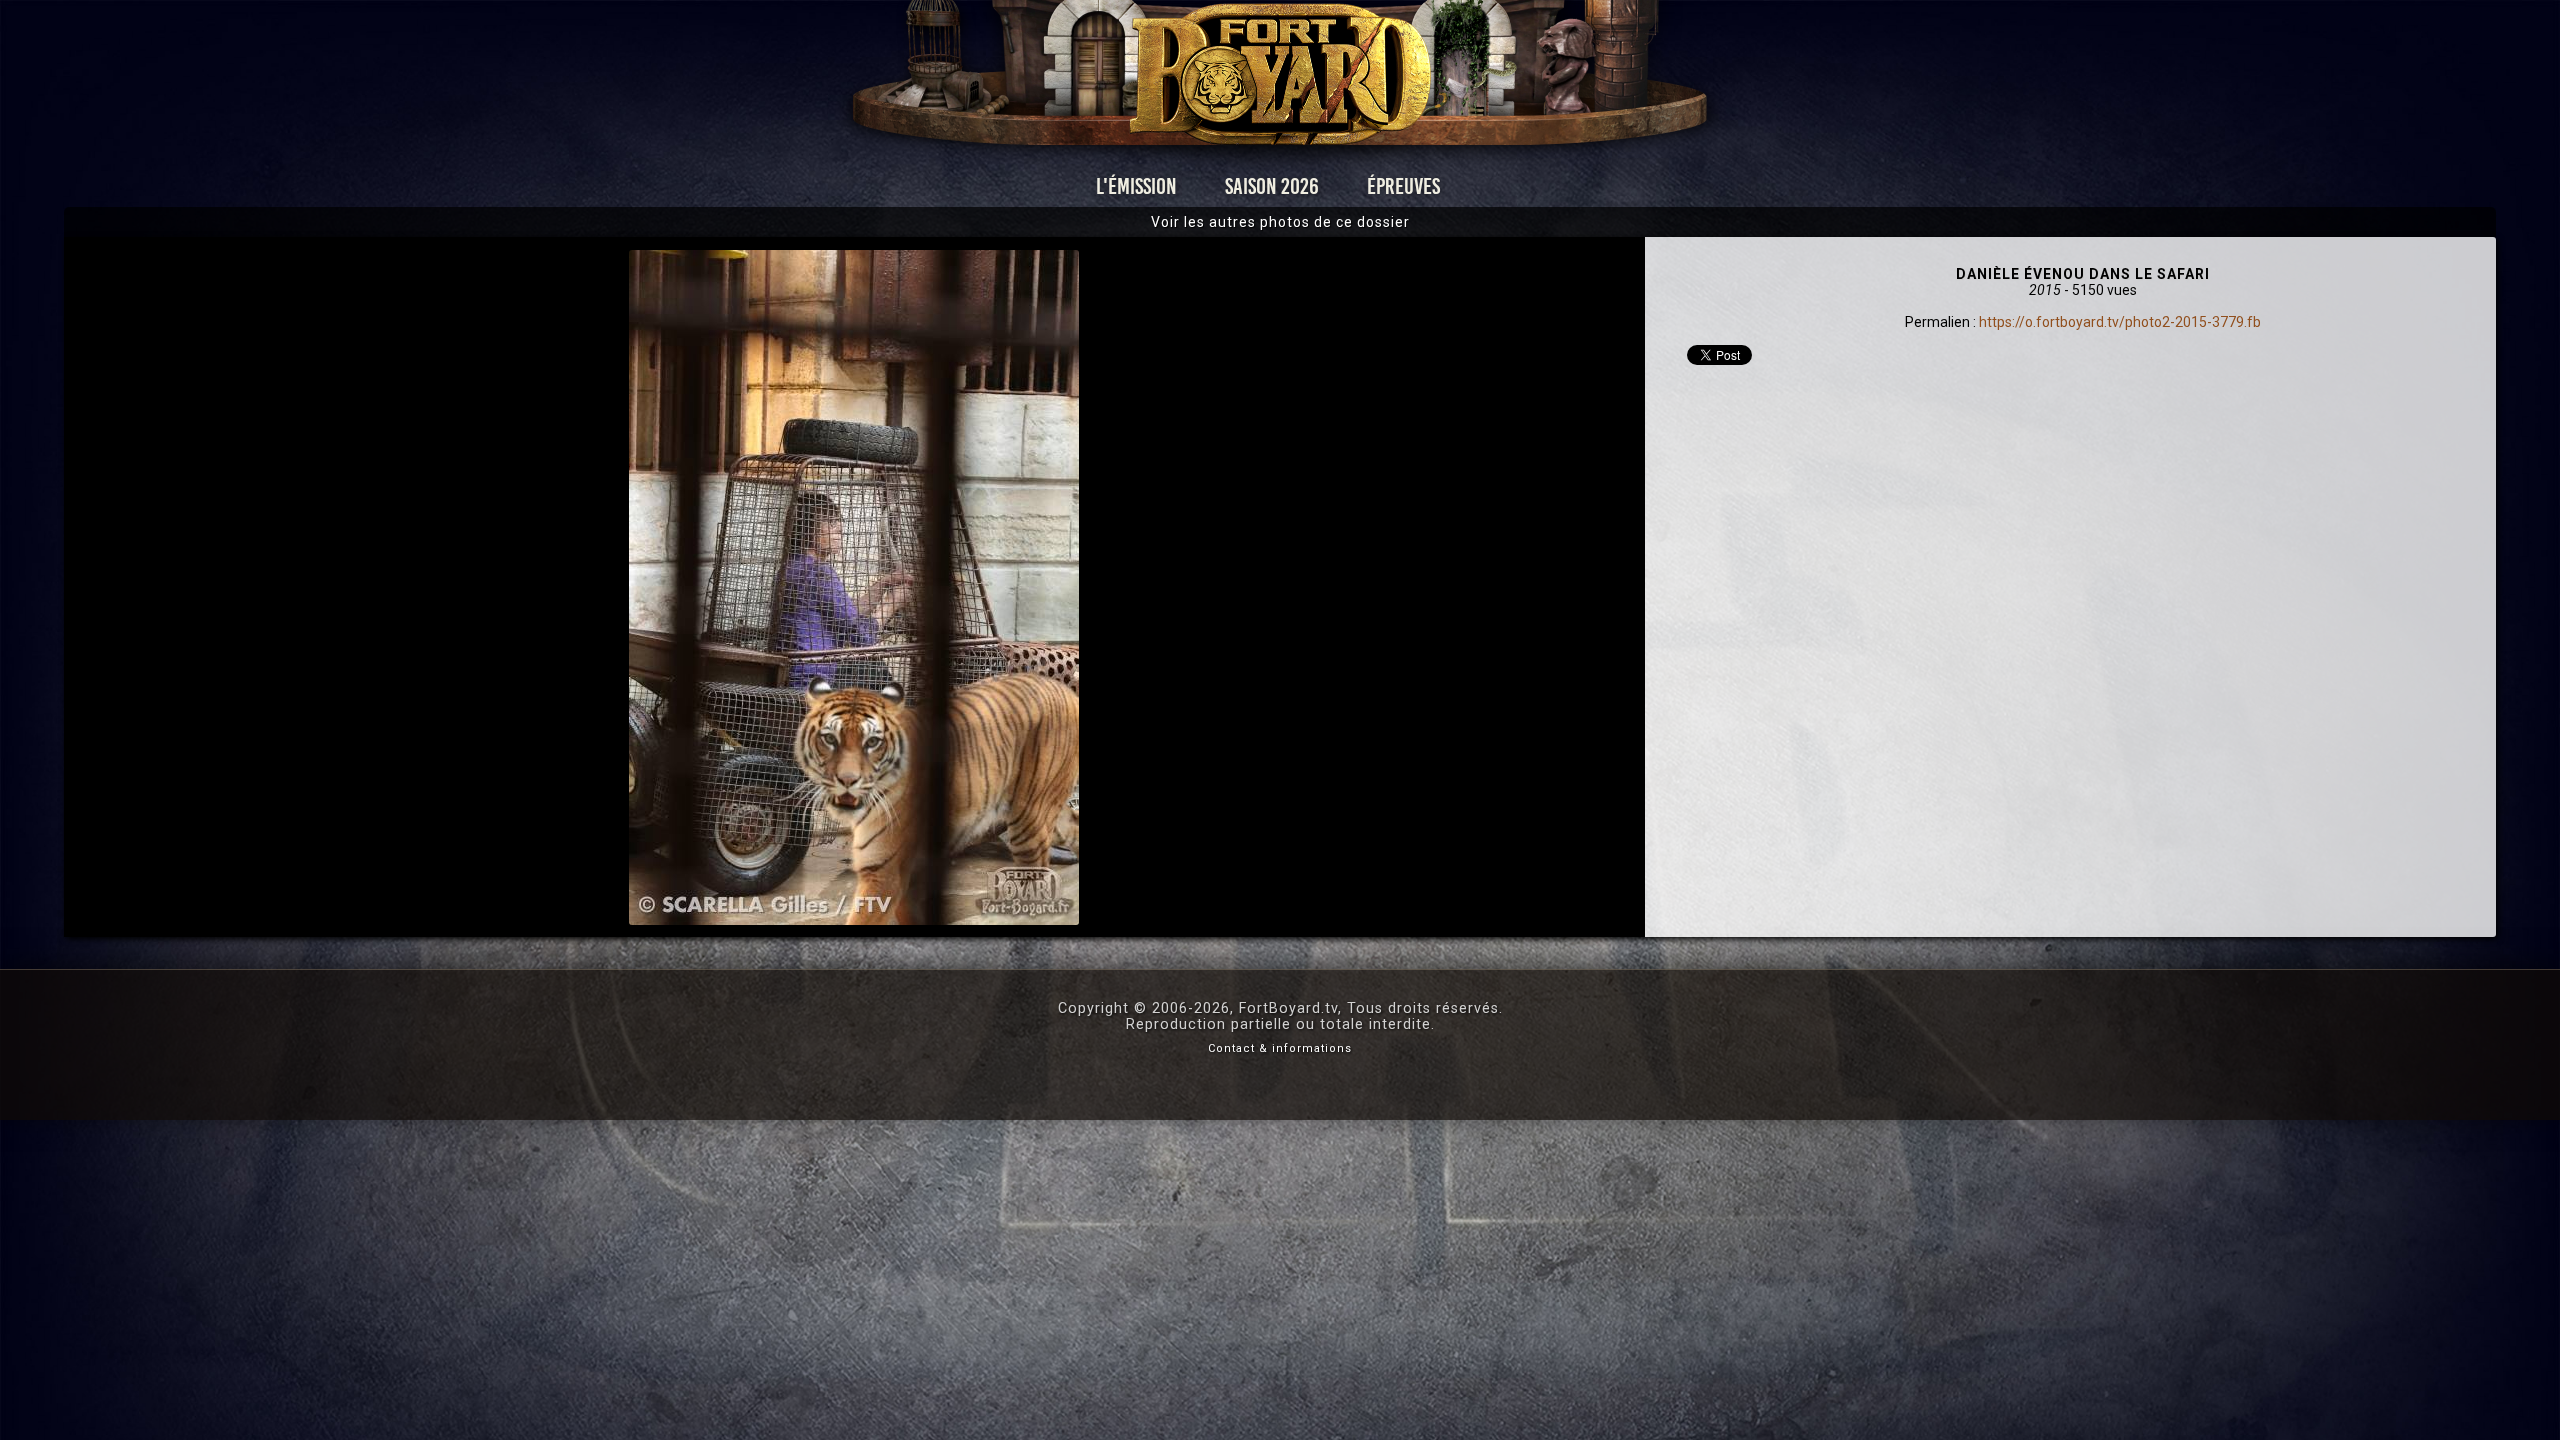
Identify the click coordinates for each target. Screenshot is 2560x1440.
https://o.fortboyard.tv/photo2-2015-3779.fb (2120, 322)
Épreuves (1403, 186)
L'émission (1136, 186)
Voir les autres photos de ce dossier (1280, 222)
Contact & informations (1280, 1048)
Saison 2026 (1272, 186)
